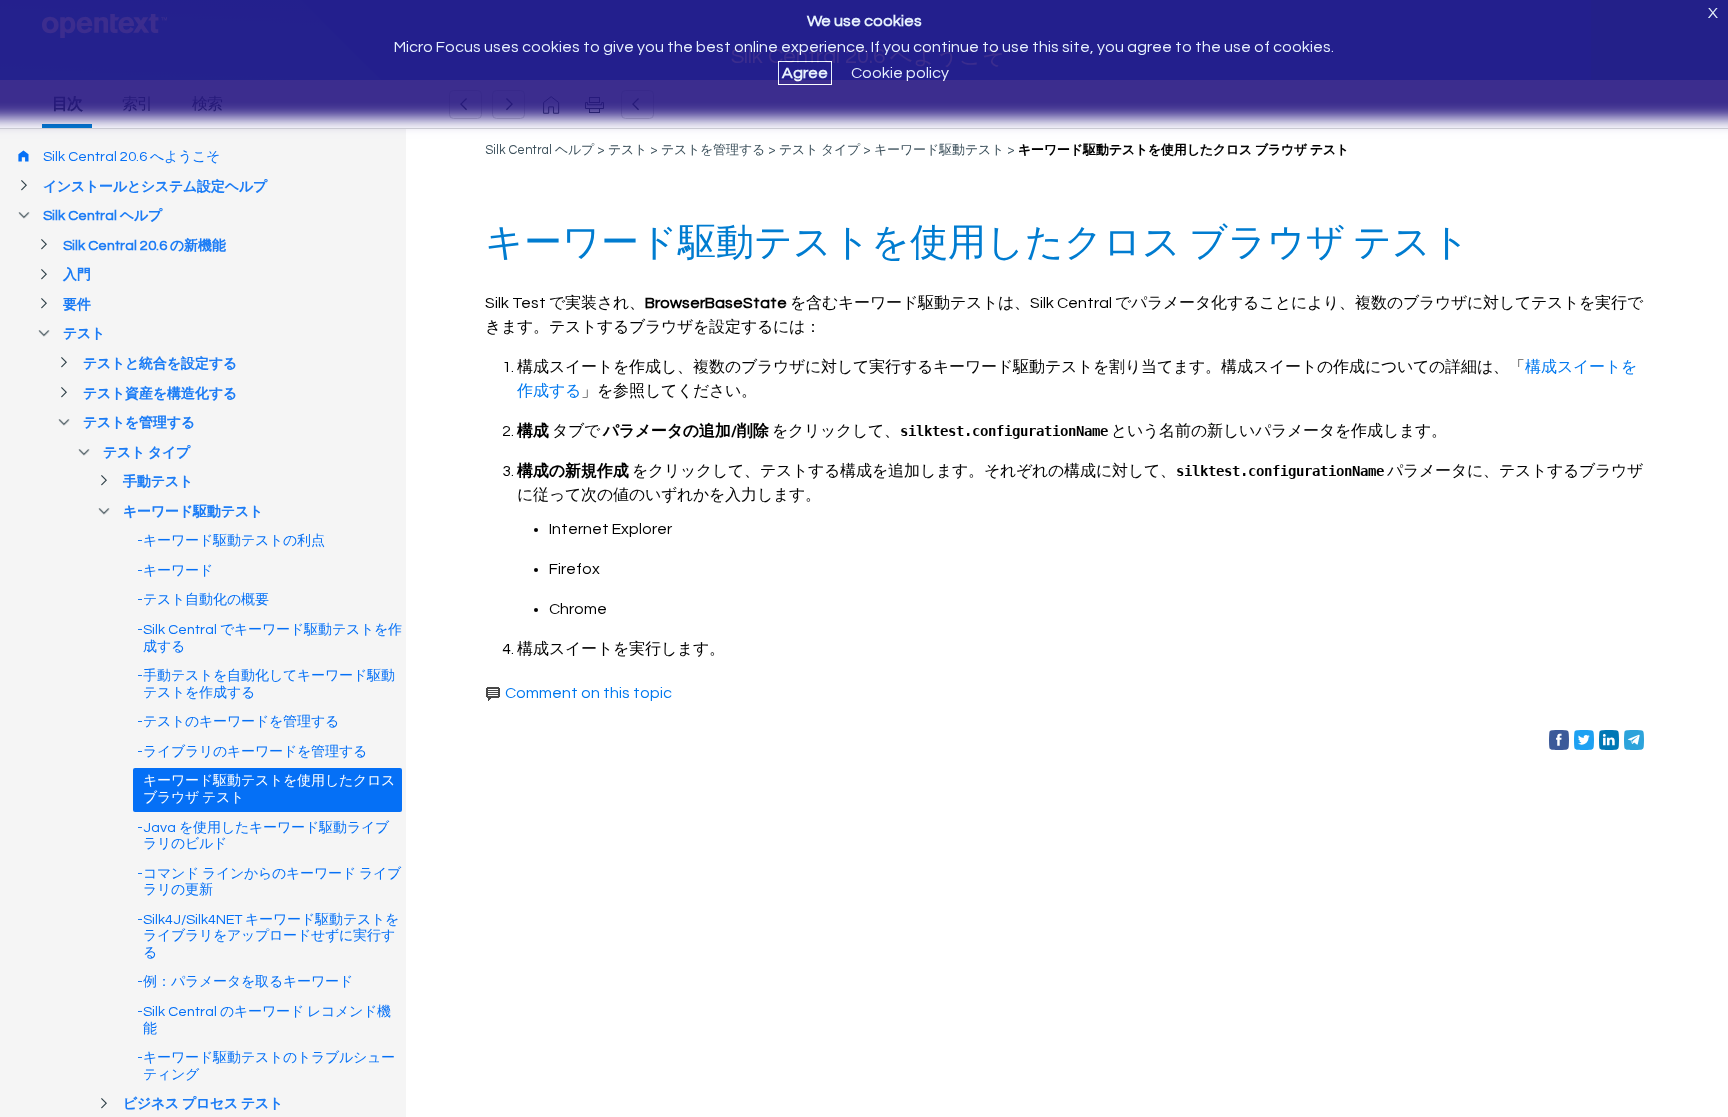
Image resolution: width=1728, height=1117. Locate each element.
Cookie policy (900, 73)
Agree (805, 73)
